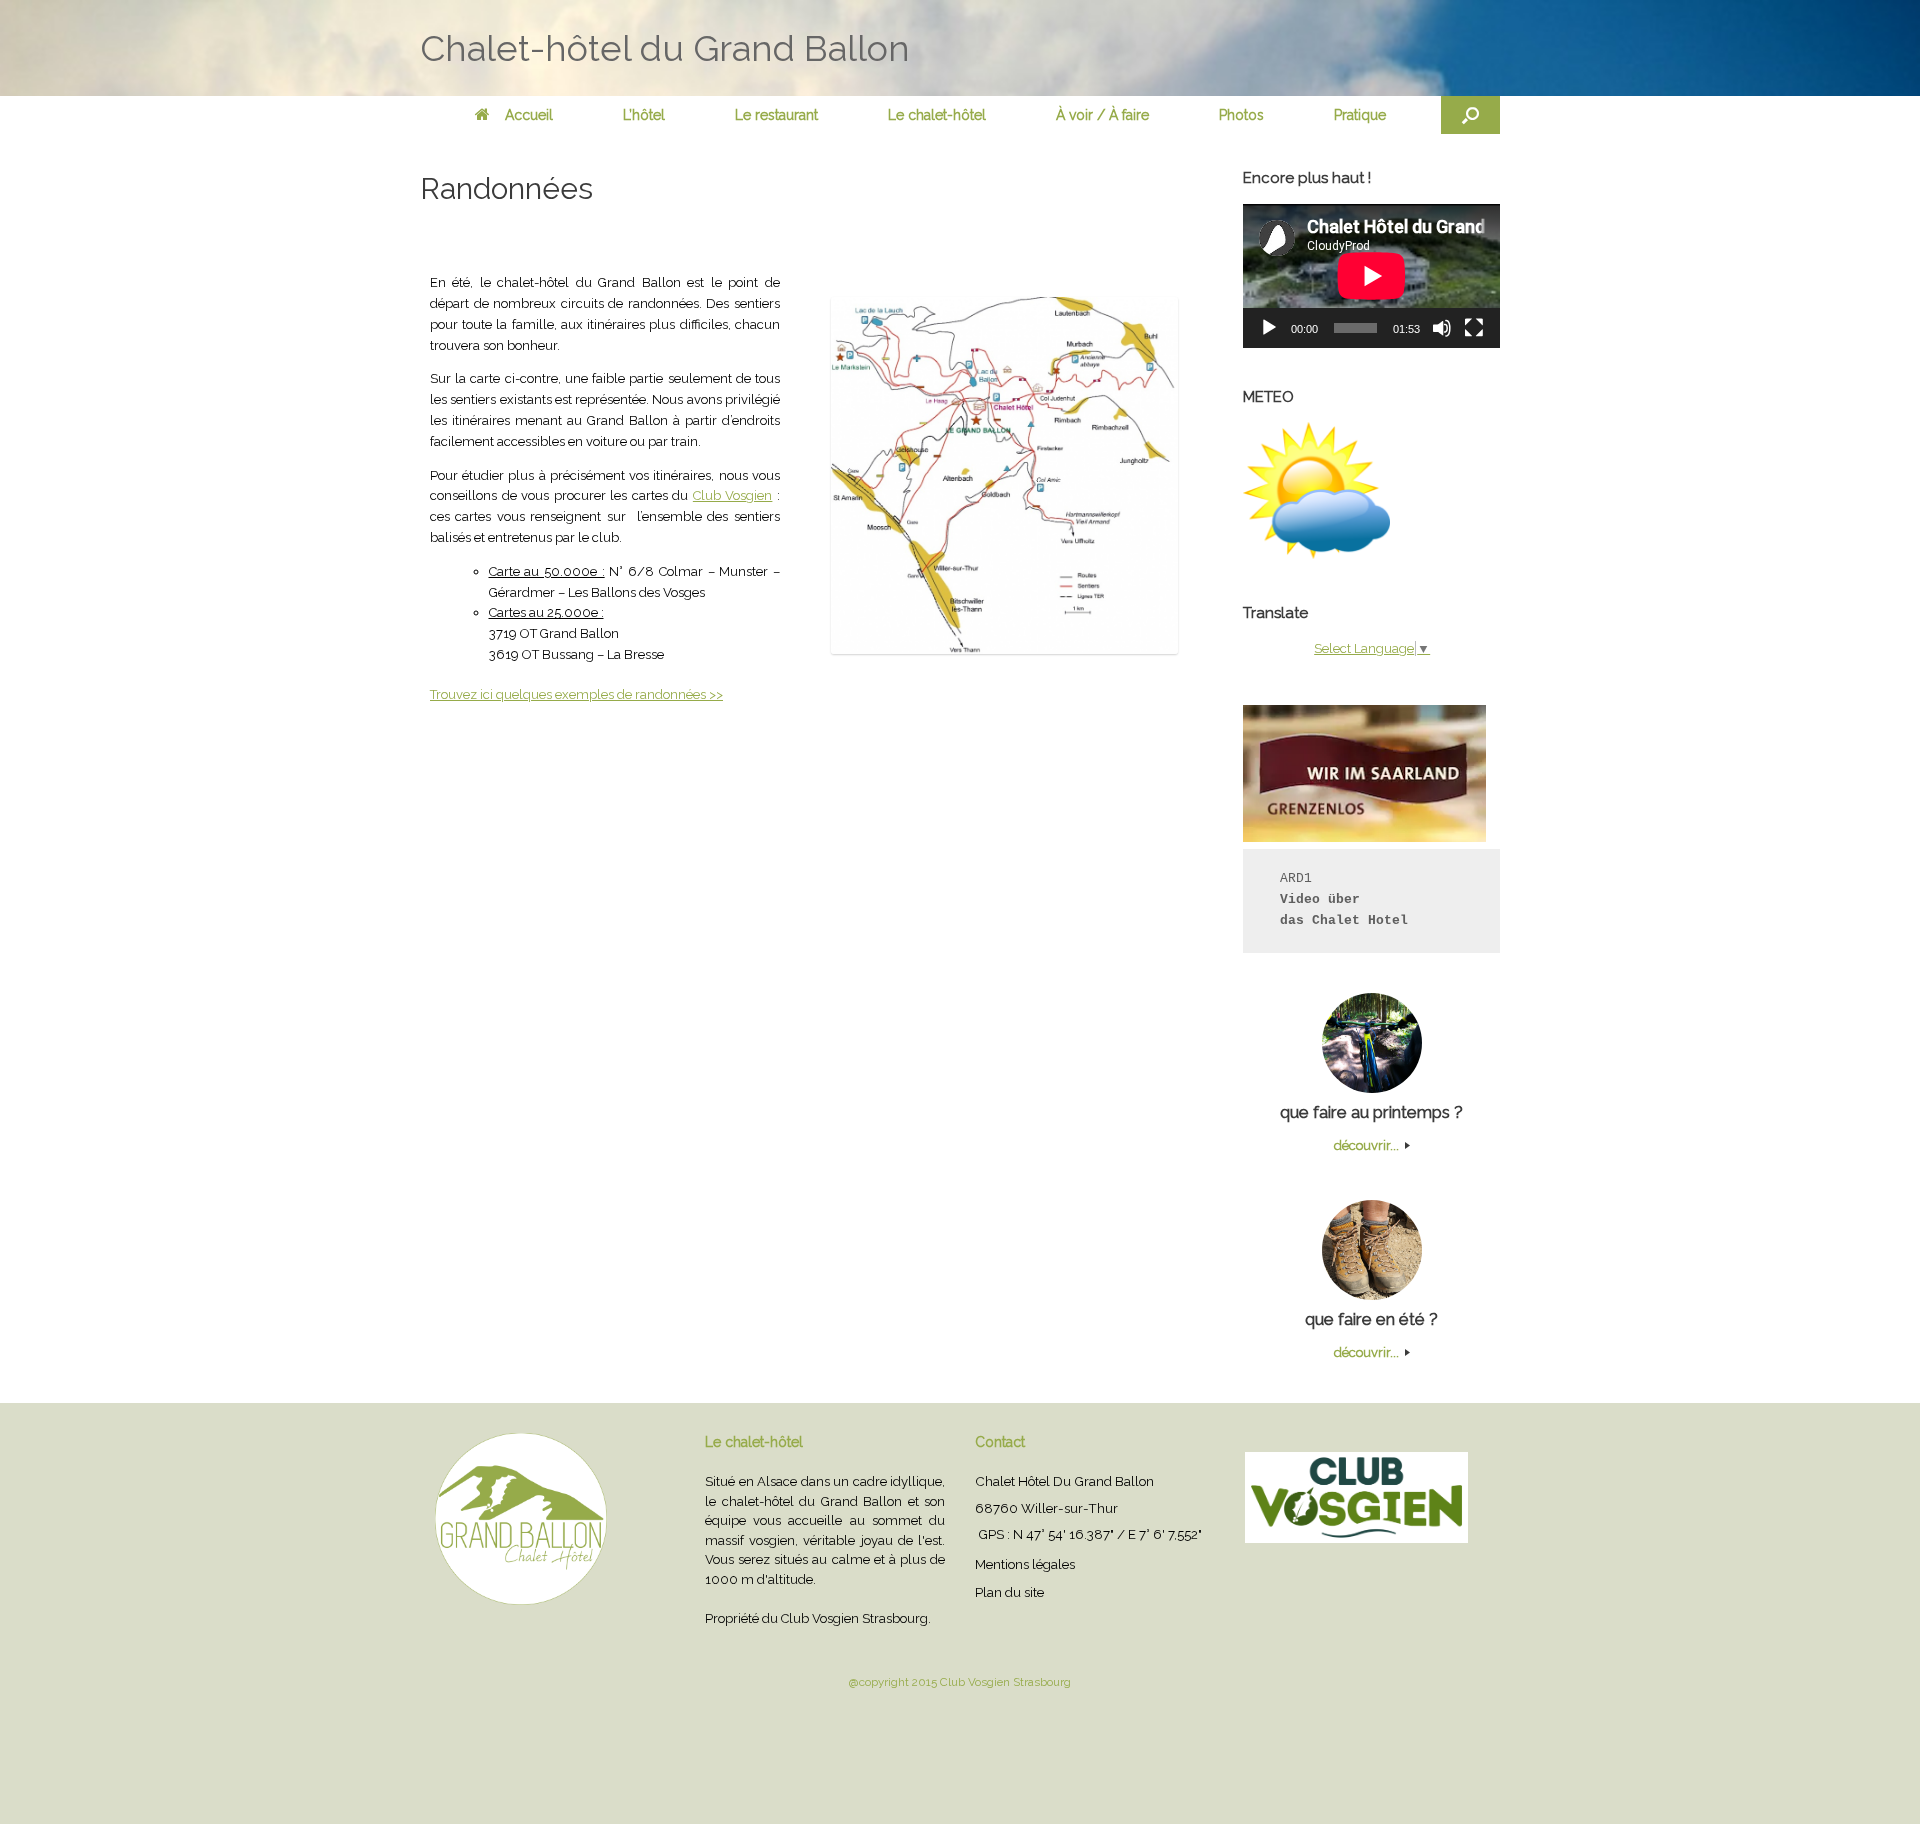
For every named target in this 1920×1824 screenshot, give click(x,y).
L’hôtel (644, 115)
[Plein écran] (1474, 328)
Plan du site (1009, 1592)
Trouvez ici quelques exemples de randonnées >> (576, 694)
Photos (1241, 115)
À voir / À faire (1102, 115)
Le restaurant (776, 115)
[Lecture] (1269, 328)
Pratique (1360, 115)
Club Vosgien (733, 495)
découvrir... (1368, 1145)
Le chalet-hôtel (937, 115)
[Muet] (1442, 328)
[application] (1371, 276)
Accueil (529, 115)
